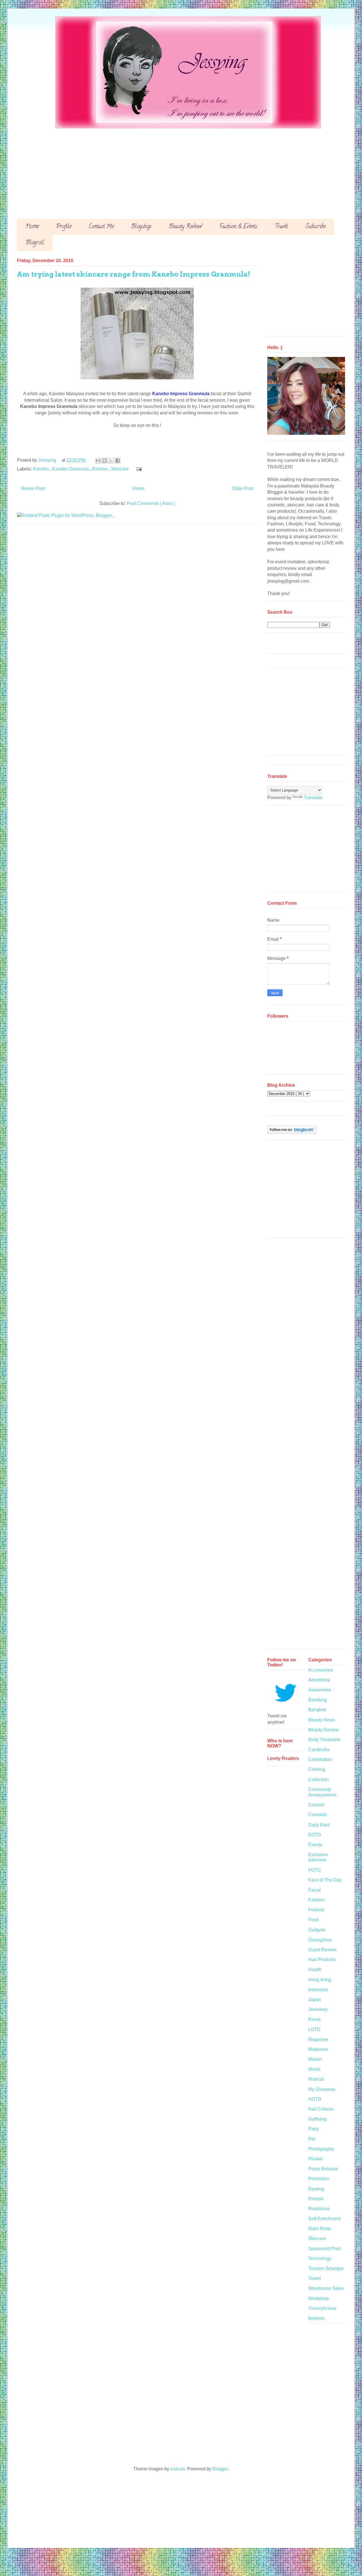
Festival (316, 1910)
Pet (312, 2139)
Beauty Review (185, 227)
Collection (318, 1780)
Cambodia (319, 1750)
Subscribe (315, 227)
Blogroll (35, 243)
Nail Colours (321, 2109)
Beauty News (322, 1720)
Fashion (316, 1900)
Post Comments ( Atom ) (151, 503)
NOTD (315, 2099)
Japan (314, 2000)
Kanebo (41, 469)
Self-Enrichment (324, 2219)
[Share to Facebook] (118, 461)
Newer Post (33, 488)
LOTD (314, 2030)
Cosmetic (318, 1815)
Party (313, 2129)
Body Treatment (324, 1740)
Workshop (318, 2298)
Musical (316, 2079)
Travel (281, 227)
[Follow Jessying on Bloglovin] (292, 1132)
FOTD (314, 1870)
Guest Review (322, 1950)
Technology (320, 2259)
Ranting (316, 2189)
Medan (315, 2059)
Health (315, 1970)
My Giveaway (322, 2089)
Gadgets (317, 1930)
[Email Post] (138, 469)
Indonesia (318, 1990)
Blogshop (141, 227)
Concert (316, 1805)
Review (100, 469)
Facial (314, 1890)
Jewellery (318, 2009)
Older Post (243, 488)
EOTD (315, 1835)
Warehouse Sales (326, 2288)
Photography (321, 2149)
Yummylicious (322, 2308)
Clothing (317, 1769)
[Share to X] (111, 461)
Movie (314, 2069)
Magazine (318, 2039)
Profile (64, 227)
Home (32, 227)
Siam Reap (320, 2229)
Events (315, 1845)
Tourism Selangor (326, 2268)
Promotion (319, 2179)
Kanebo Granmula (71, 469)
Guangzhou (320, 1940)
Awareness (320, 1690)
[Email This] (98, 461)
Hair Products (322, 1960)
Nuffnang (317, 2119)
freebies (316, 2318)
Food (313, 1920)
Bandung (317, 1700)
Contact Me (101, 227)
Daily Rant (319, 1825)
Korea (314, 2019)
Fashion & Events (238, 227)
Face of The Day (325, 1880)
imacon (178, 2469)
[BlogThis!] (105, 461)
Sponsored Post (324, 2249)
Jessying (48, 460)
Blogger (220, 2469)
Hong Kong (320, 1980)
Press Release (323, 2169)
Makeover (318, 2049)
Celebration (320, 1759)
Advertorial (319, 1680)
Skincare (120, 469)
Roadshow (319, 2209)
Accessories (321, 1670)
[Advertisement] (187, 169)
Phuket (315, 2159)
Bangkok (317, 1710)
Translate (313, 798)
